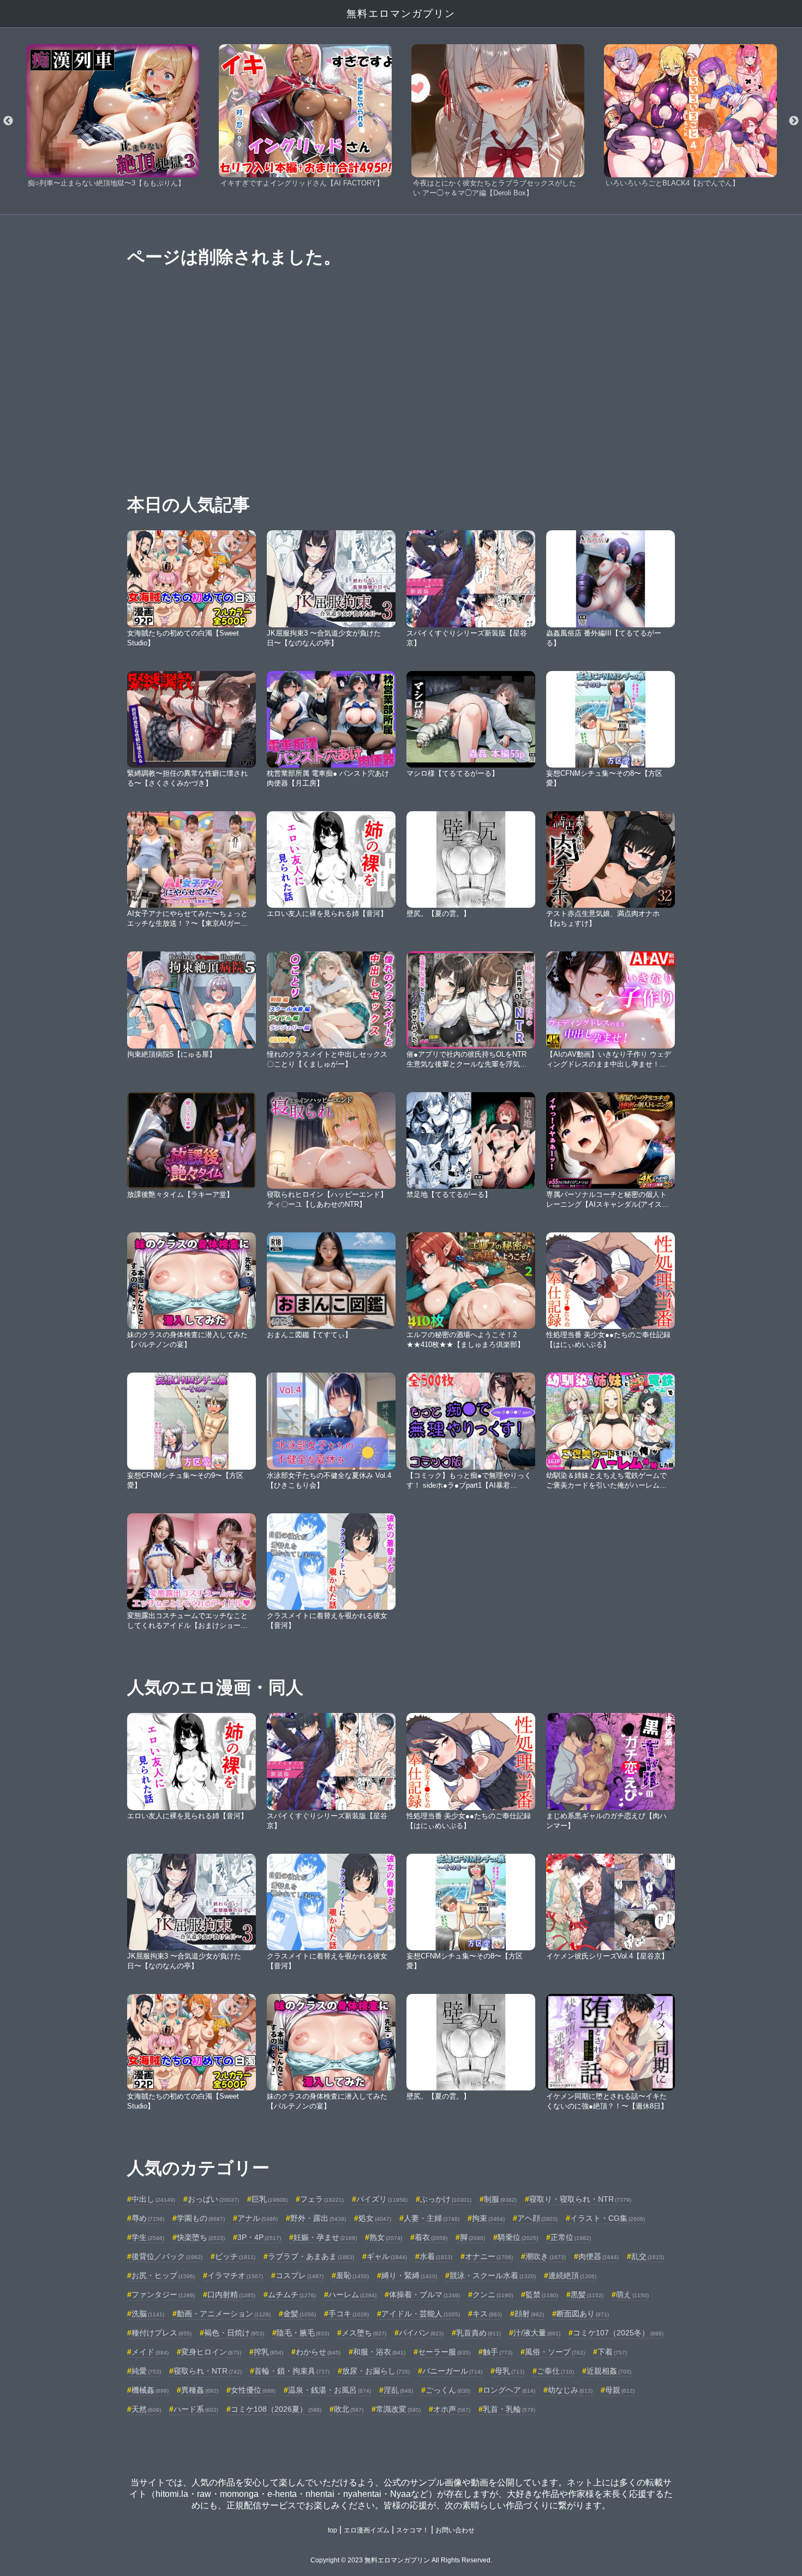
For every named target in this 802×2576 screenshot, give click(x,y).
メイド (150, 2352)
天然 (146, 2409)
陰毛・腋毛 (303, 2333)
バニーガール (452, 2371)
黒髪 (587, 2295)
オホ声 (452, 2409)
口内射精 (231, 2295)
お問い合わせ (455, 2530)
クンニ (493, 2295)
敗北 (349, 2409)
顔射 (529, 2314)
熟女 (386, 2237)
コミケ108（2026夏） (276, 2409)
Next (794, 121)
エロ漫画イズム (367, 2530)
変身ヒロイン (211, 2352)
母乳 (510, 2371)
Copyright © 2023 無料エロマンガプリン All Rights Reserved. (401, 2560)
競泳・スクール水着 (493, 2275)
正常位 (571, 2237)
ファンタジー (163, 2295)
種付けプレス (161, 2333)
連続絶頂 (572, 2275)
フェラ (322, 2199)
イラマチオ (235, 2275)
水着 (436, 2256)
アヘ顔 (537, 2218)
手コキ (349, 2314)
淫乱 (398, 2390)
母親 (620, 2390)
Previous (8, 121)
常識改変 (398, 2409)
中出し (153, 2199)
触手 (498, 2352)
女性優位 (253, 2390)
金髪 (300, 2314)
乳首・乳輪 (509, 2409)
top (333, 2530)
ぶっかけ (446, 2199)
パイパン (421, 2333)
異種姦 (200, 2390)
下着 (612, 2352)
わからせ (318, 2352)
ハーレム (352, 2295)
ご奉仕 (555, 2371)
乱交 (648, 2256)
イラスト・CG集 (608, 2218)
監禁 (542, 2295)
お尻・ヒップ (163, 2275)
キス (487, 2314)
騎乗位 (518, 2237)
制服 (500, 2199)
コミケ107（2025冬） (618, 2333)
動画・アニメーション (224, 2314)
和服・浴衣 (379, 2352)
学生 (148, 2237)
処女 (375, 2218)
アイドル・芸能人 (421, 2314)
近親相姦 (609, 2371)
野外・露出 (318, 2218)
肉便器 (598, 2256)
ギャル (387, 2256)
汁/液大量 (537, 2333)
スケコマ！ (412, 2530)
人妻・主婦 (432, 2218)
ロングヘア (509, 2390)
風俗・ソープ (555, 2352)
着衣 (431, 2237)
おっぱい (213, 2199)
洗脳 (148, 2314)
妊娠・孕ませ (325, 2237)
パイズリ (382, 2199)
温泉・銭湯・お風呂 (330, 2390)
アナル (258, 2218)
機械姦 (150, 2390)
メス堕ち (364, 2333)
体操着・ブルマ (424, 2295)
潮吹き (546, 2256)
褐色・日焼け (234, 2333)
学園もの (201, 2218)
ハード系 (196, 2409)
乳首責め (478, 2333)
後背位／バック (167, 2256)
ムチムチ (292, 2295)
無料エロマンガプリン (401, 14)
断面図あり (583, 2314)
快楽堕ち (201, 2237)
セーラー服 (444, 2352)
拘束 (488, 2218)
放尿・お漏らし (376, 2371)
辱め (148, 2218)
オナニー (489, 2256)
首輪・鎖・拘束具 (292, 2371)
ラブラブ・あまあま (311, 2256)
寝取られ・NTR (208, 2371)
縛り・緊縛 (409, 2275)
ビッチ (235, 2256)
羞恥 (352, 2275)
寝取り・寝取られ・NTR (580, 2199)
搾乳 (268, 2352)
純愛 (146, 2371)
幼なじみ (570, 2390)
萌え (632, 2295)
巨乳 (270, 2199)
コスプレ (300, 2275)
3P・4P (259, 2237)
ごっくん (448, 2390)
